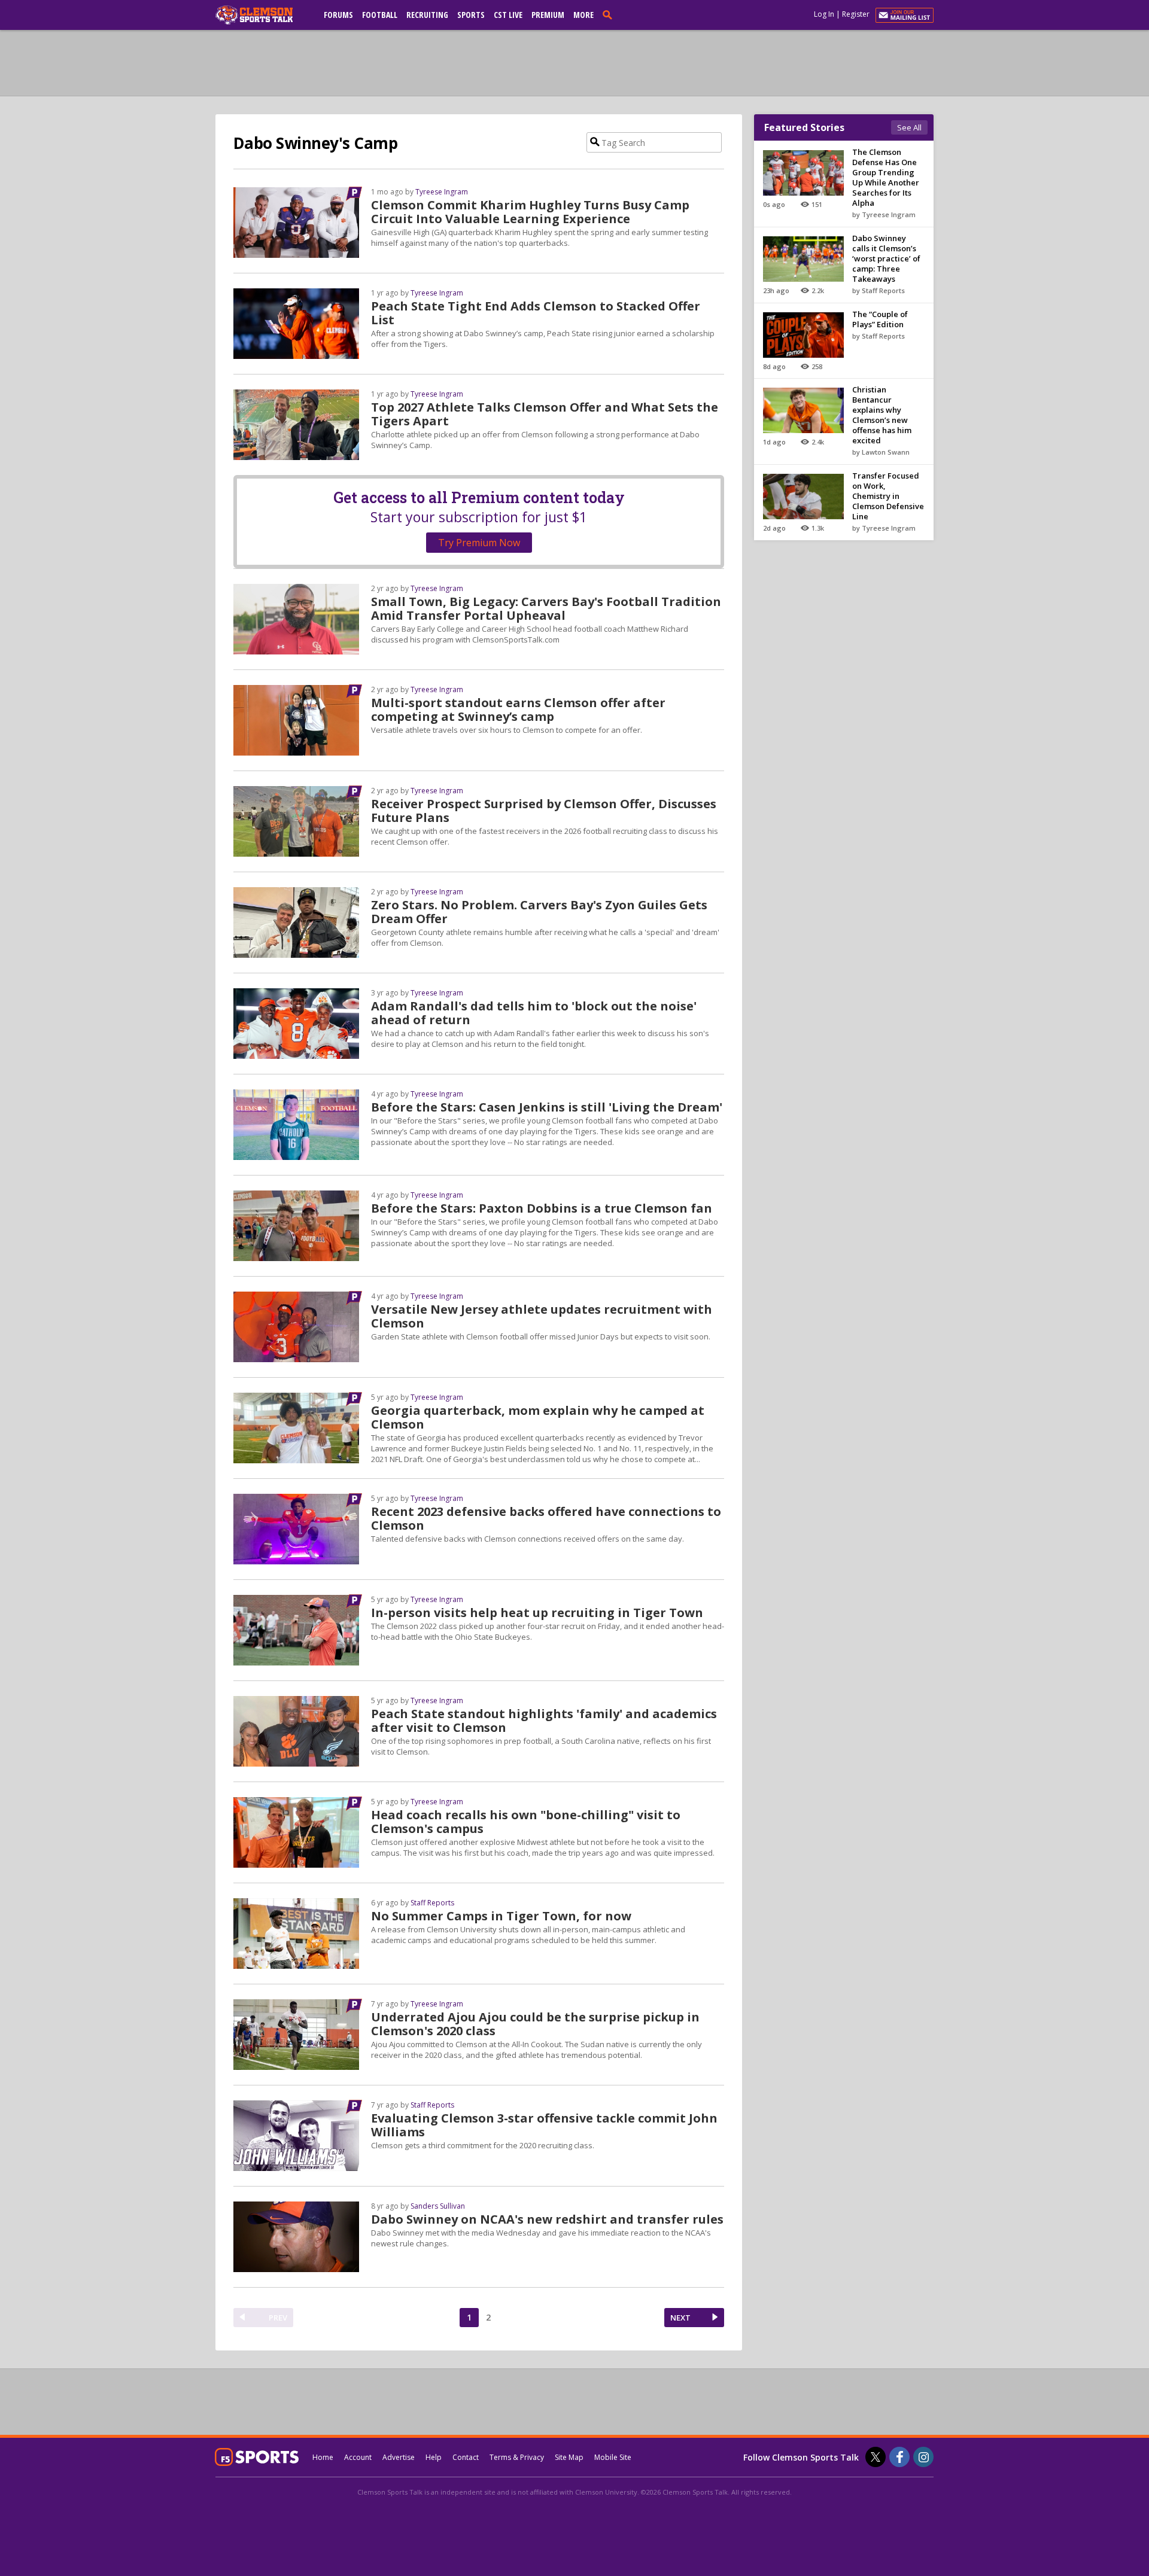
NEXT (680, 2318)
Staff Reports (432, 1903)
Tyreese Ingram (442, 192)
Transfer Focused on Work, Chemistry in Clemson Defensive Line (888, 496)
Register (856, 14)
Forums (338, 15)
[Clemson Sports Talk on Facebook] (899, 2457)
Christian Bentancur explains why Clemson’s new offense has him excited (882, 415)
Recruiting (427, 15)
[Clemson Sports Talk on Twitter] (876, 2457)
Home (323, 2457)
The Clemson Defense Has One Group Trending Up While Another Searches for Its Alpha (886, 177)
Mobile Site (613, 2457)
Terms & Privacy (517, 2457)
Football (380, 15)
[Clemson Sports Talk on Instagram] (923, 2457)
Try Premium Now (479, 543)
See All (909, 127)
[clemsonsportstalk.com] (263, 15)
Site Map (569, 2457)
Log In (824, 14)
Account (358, 2457)
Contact (466, 2457)
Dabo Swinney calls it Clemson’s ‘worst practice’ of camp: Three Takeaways (886, 258)
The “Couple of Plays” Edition (880, 319)
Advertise (399, 2457)
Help (434, 2457)
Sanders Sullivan (438, 2206)
